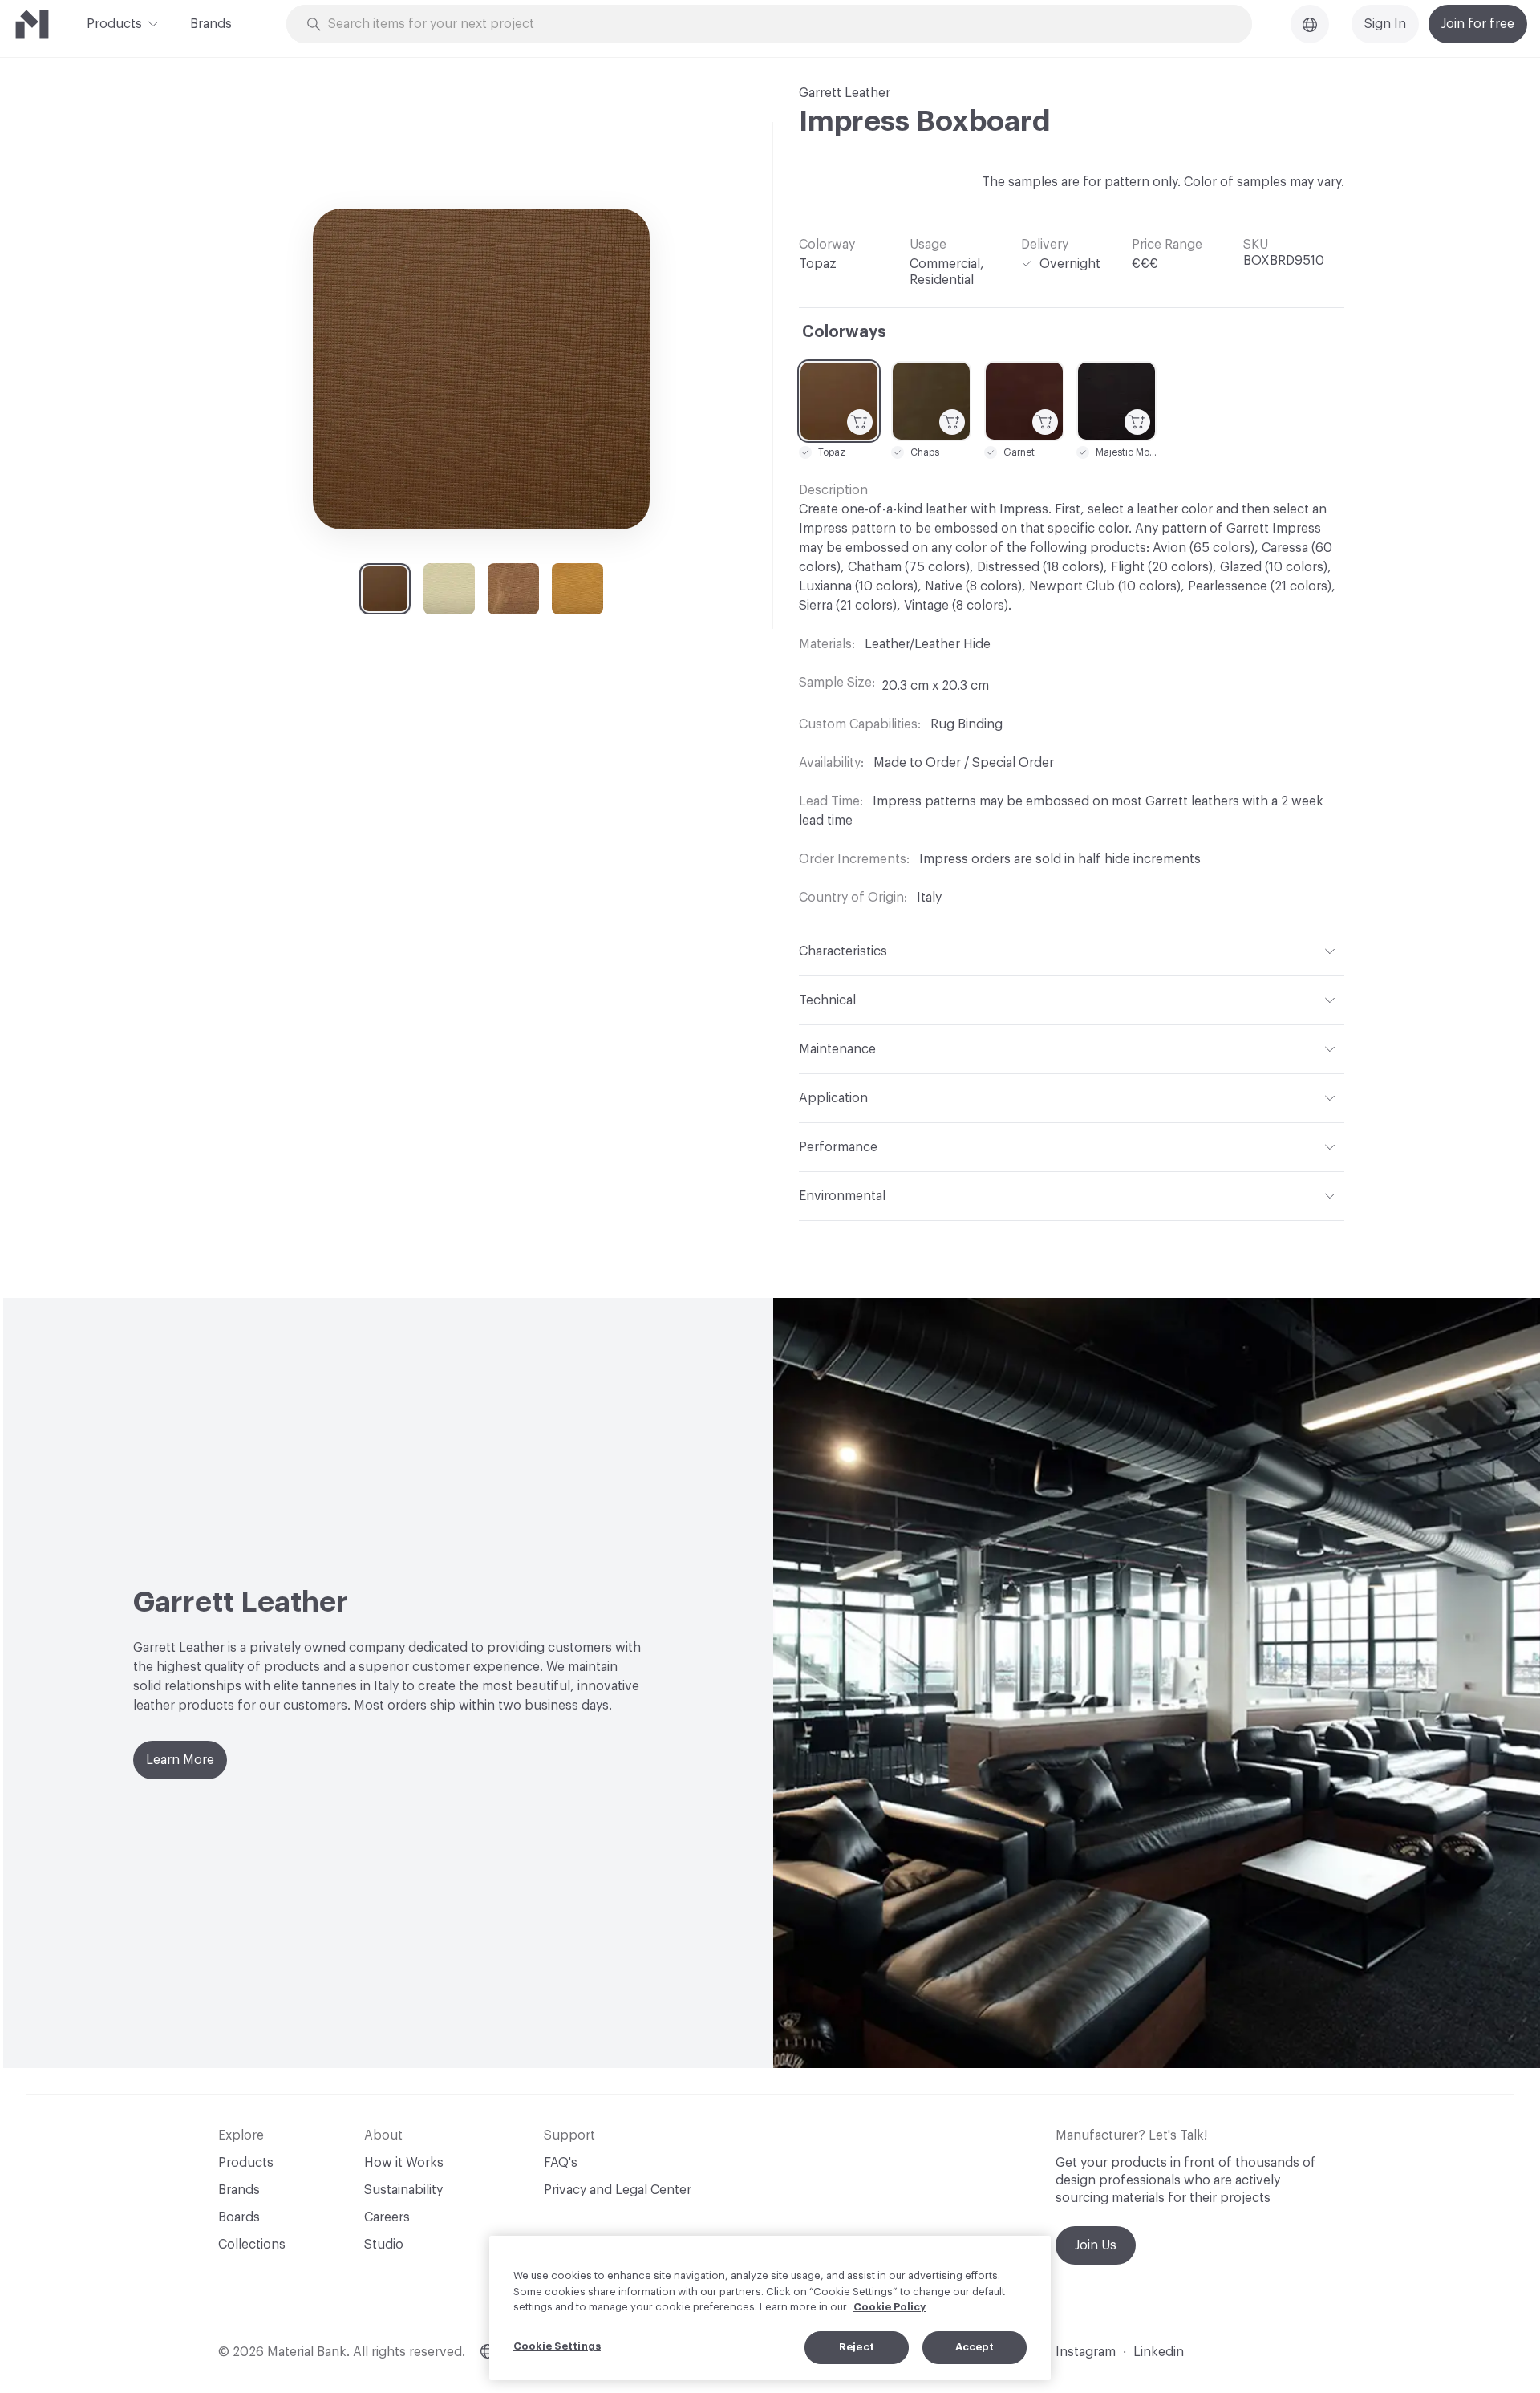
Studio (384, 2245)
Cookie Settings (557, 2346)
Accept (975, 2347)
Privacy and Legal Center (618, 2190)
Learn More (180, 1760)
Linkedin (1159, 2352)
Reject (857, 2347)
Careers (387, 2217)
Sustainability (403, 2190)
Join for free (1478, 24)
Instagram (1086, 2352)
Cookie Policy (890, 2307)
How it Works (404, 2163)
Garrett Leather (845, 93)
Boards (239, 2217)
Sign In (1385, 24)
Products (114, 24)
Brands (211, 24)
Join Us (1096, 2245)
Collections (252, 2245)
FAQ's (561, 2163)
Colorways (844, 332)
